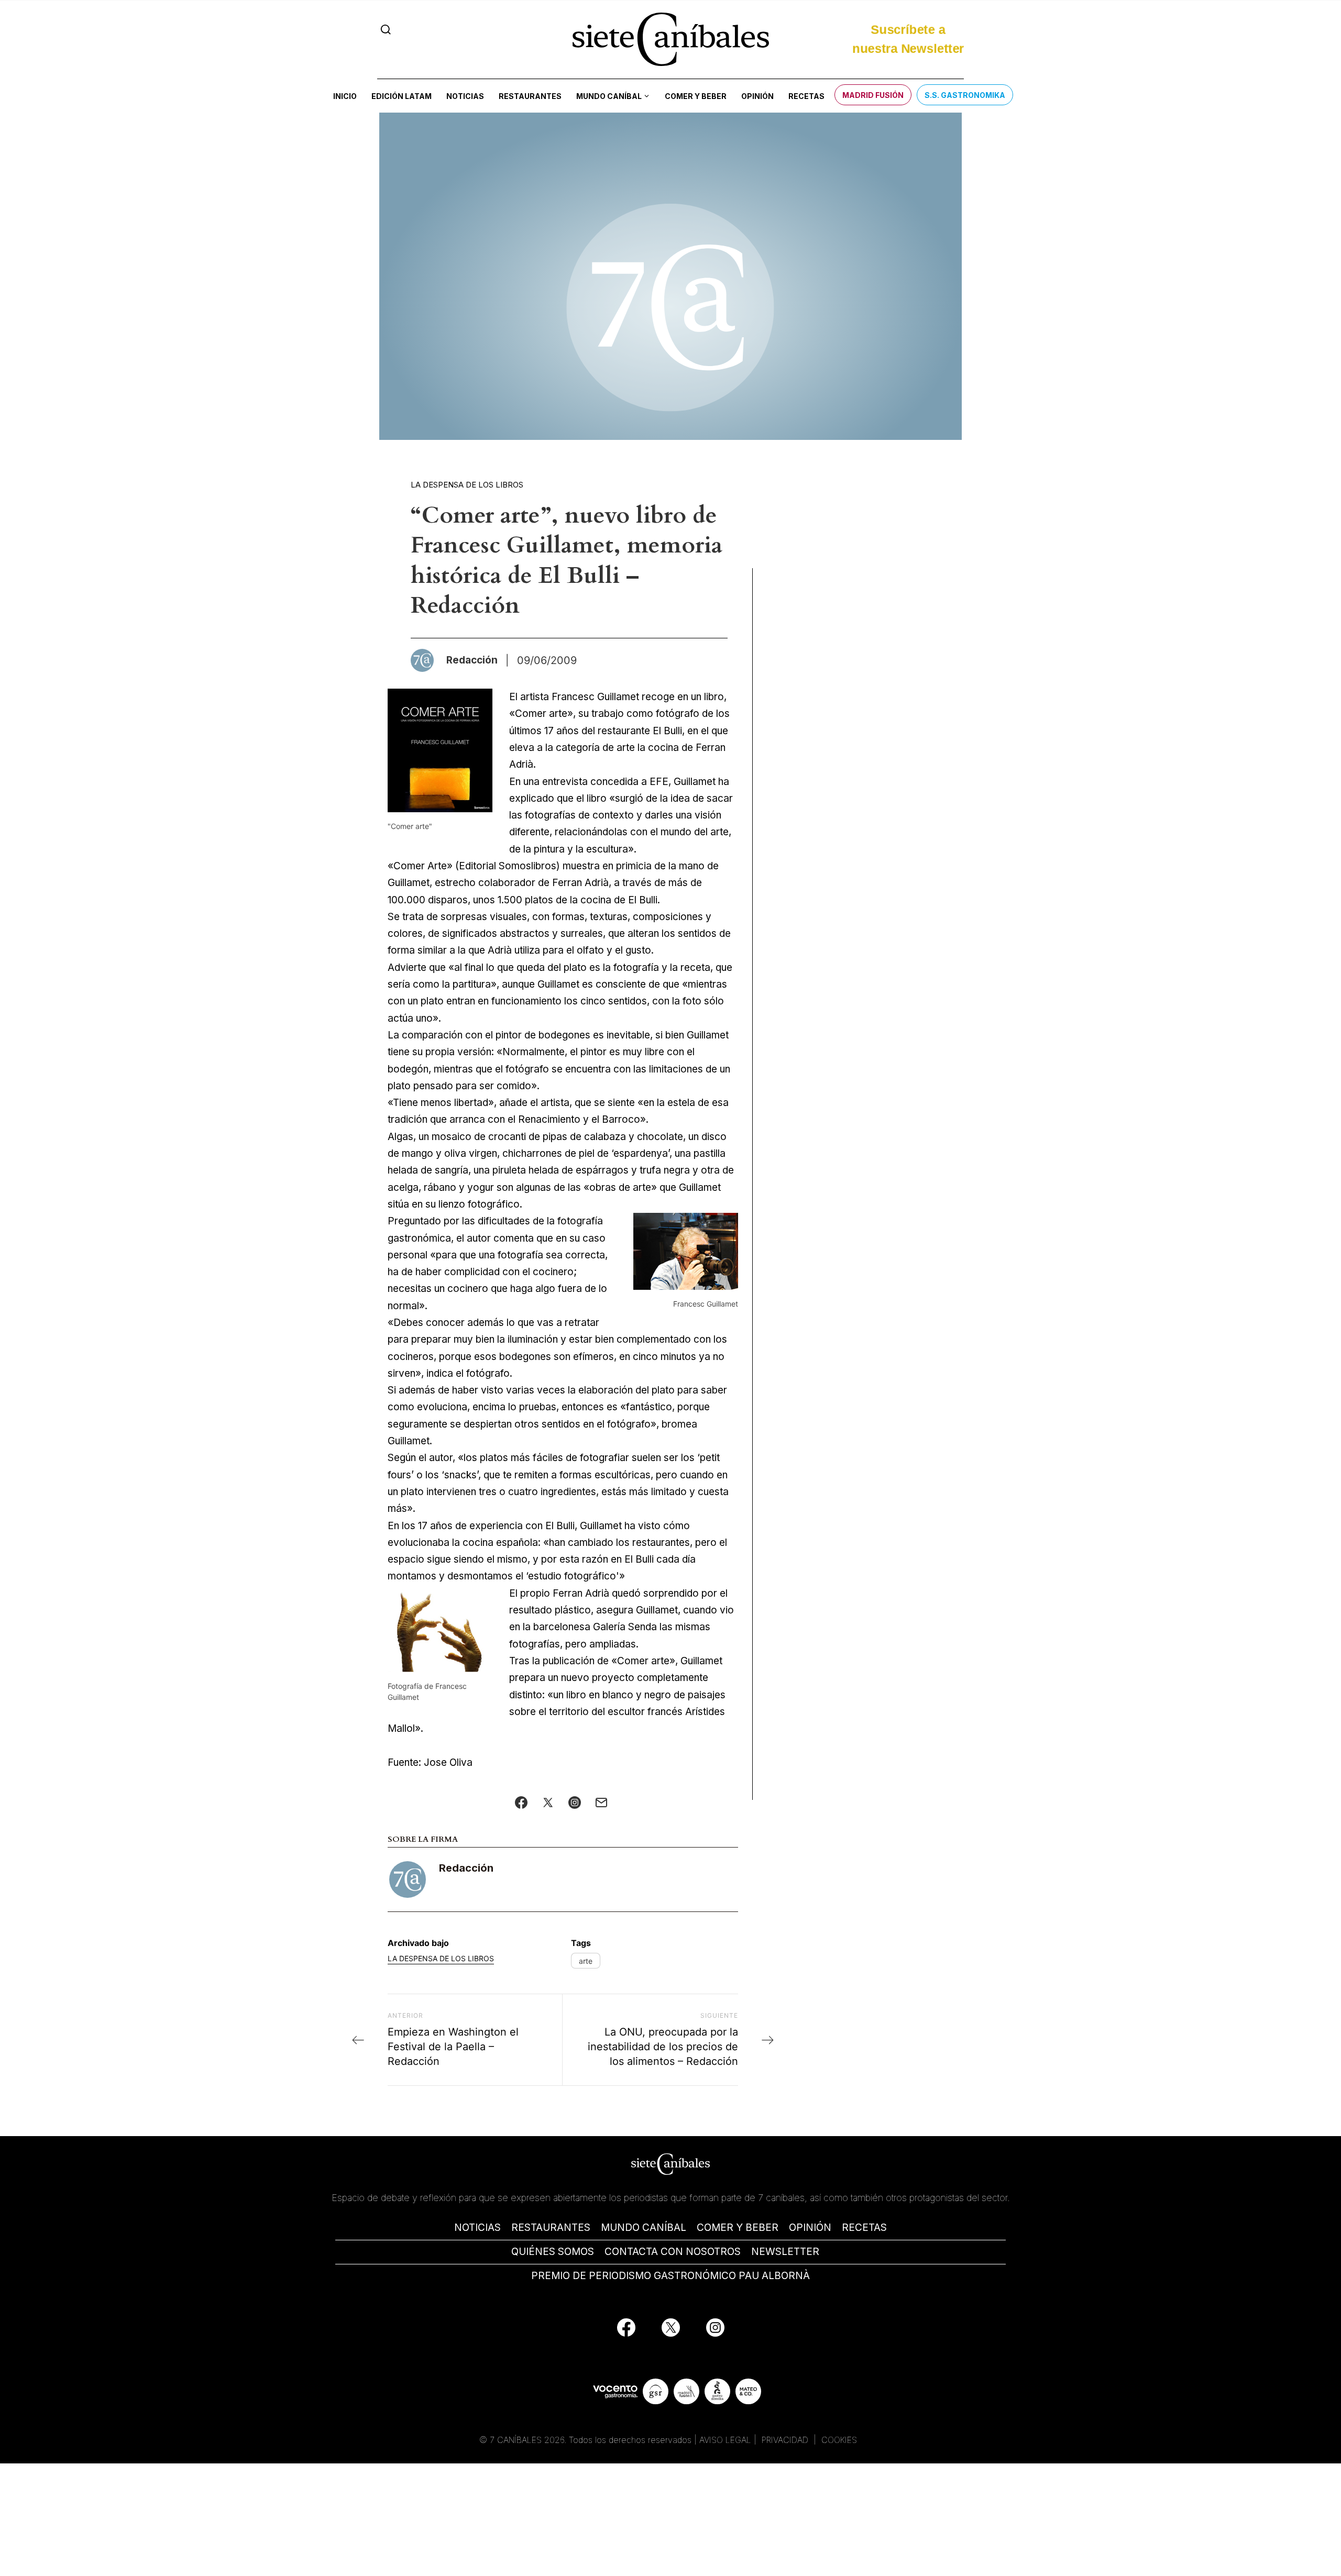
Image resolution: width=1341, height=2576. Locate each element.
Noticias (465, 96)
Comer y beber (696, 96)
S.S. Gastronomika (965, 95)
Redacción (466, 1868)
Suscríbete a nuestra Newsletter (908, 37)
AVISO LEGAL (725, 2440)
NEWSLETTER (785, 2252)
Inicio (345, 96)
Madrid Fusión (873, 95)
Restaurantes (530, 96)
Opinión (757, 96)
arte (586, 1961)
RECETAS (864, 2227)
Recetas (806, 96)
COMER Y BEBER (738, 2227)
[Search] (386, 30)
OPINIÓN (810, 2227)
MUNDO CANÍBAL (644, 2227)
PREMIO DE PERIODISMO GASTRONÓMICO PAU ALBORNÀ (670, 2276)
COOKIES (839, 2440)
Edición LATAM (402, 96)
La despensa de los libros (467, 485)
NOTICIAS (477, 2227)
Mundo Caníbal (609, 96)
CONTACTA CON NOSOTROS (673, 2252)
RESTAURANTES (551, 2227)
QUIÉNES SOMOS (553, 2252)
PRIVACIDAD (786, 2440)
